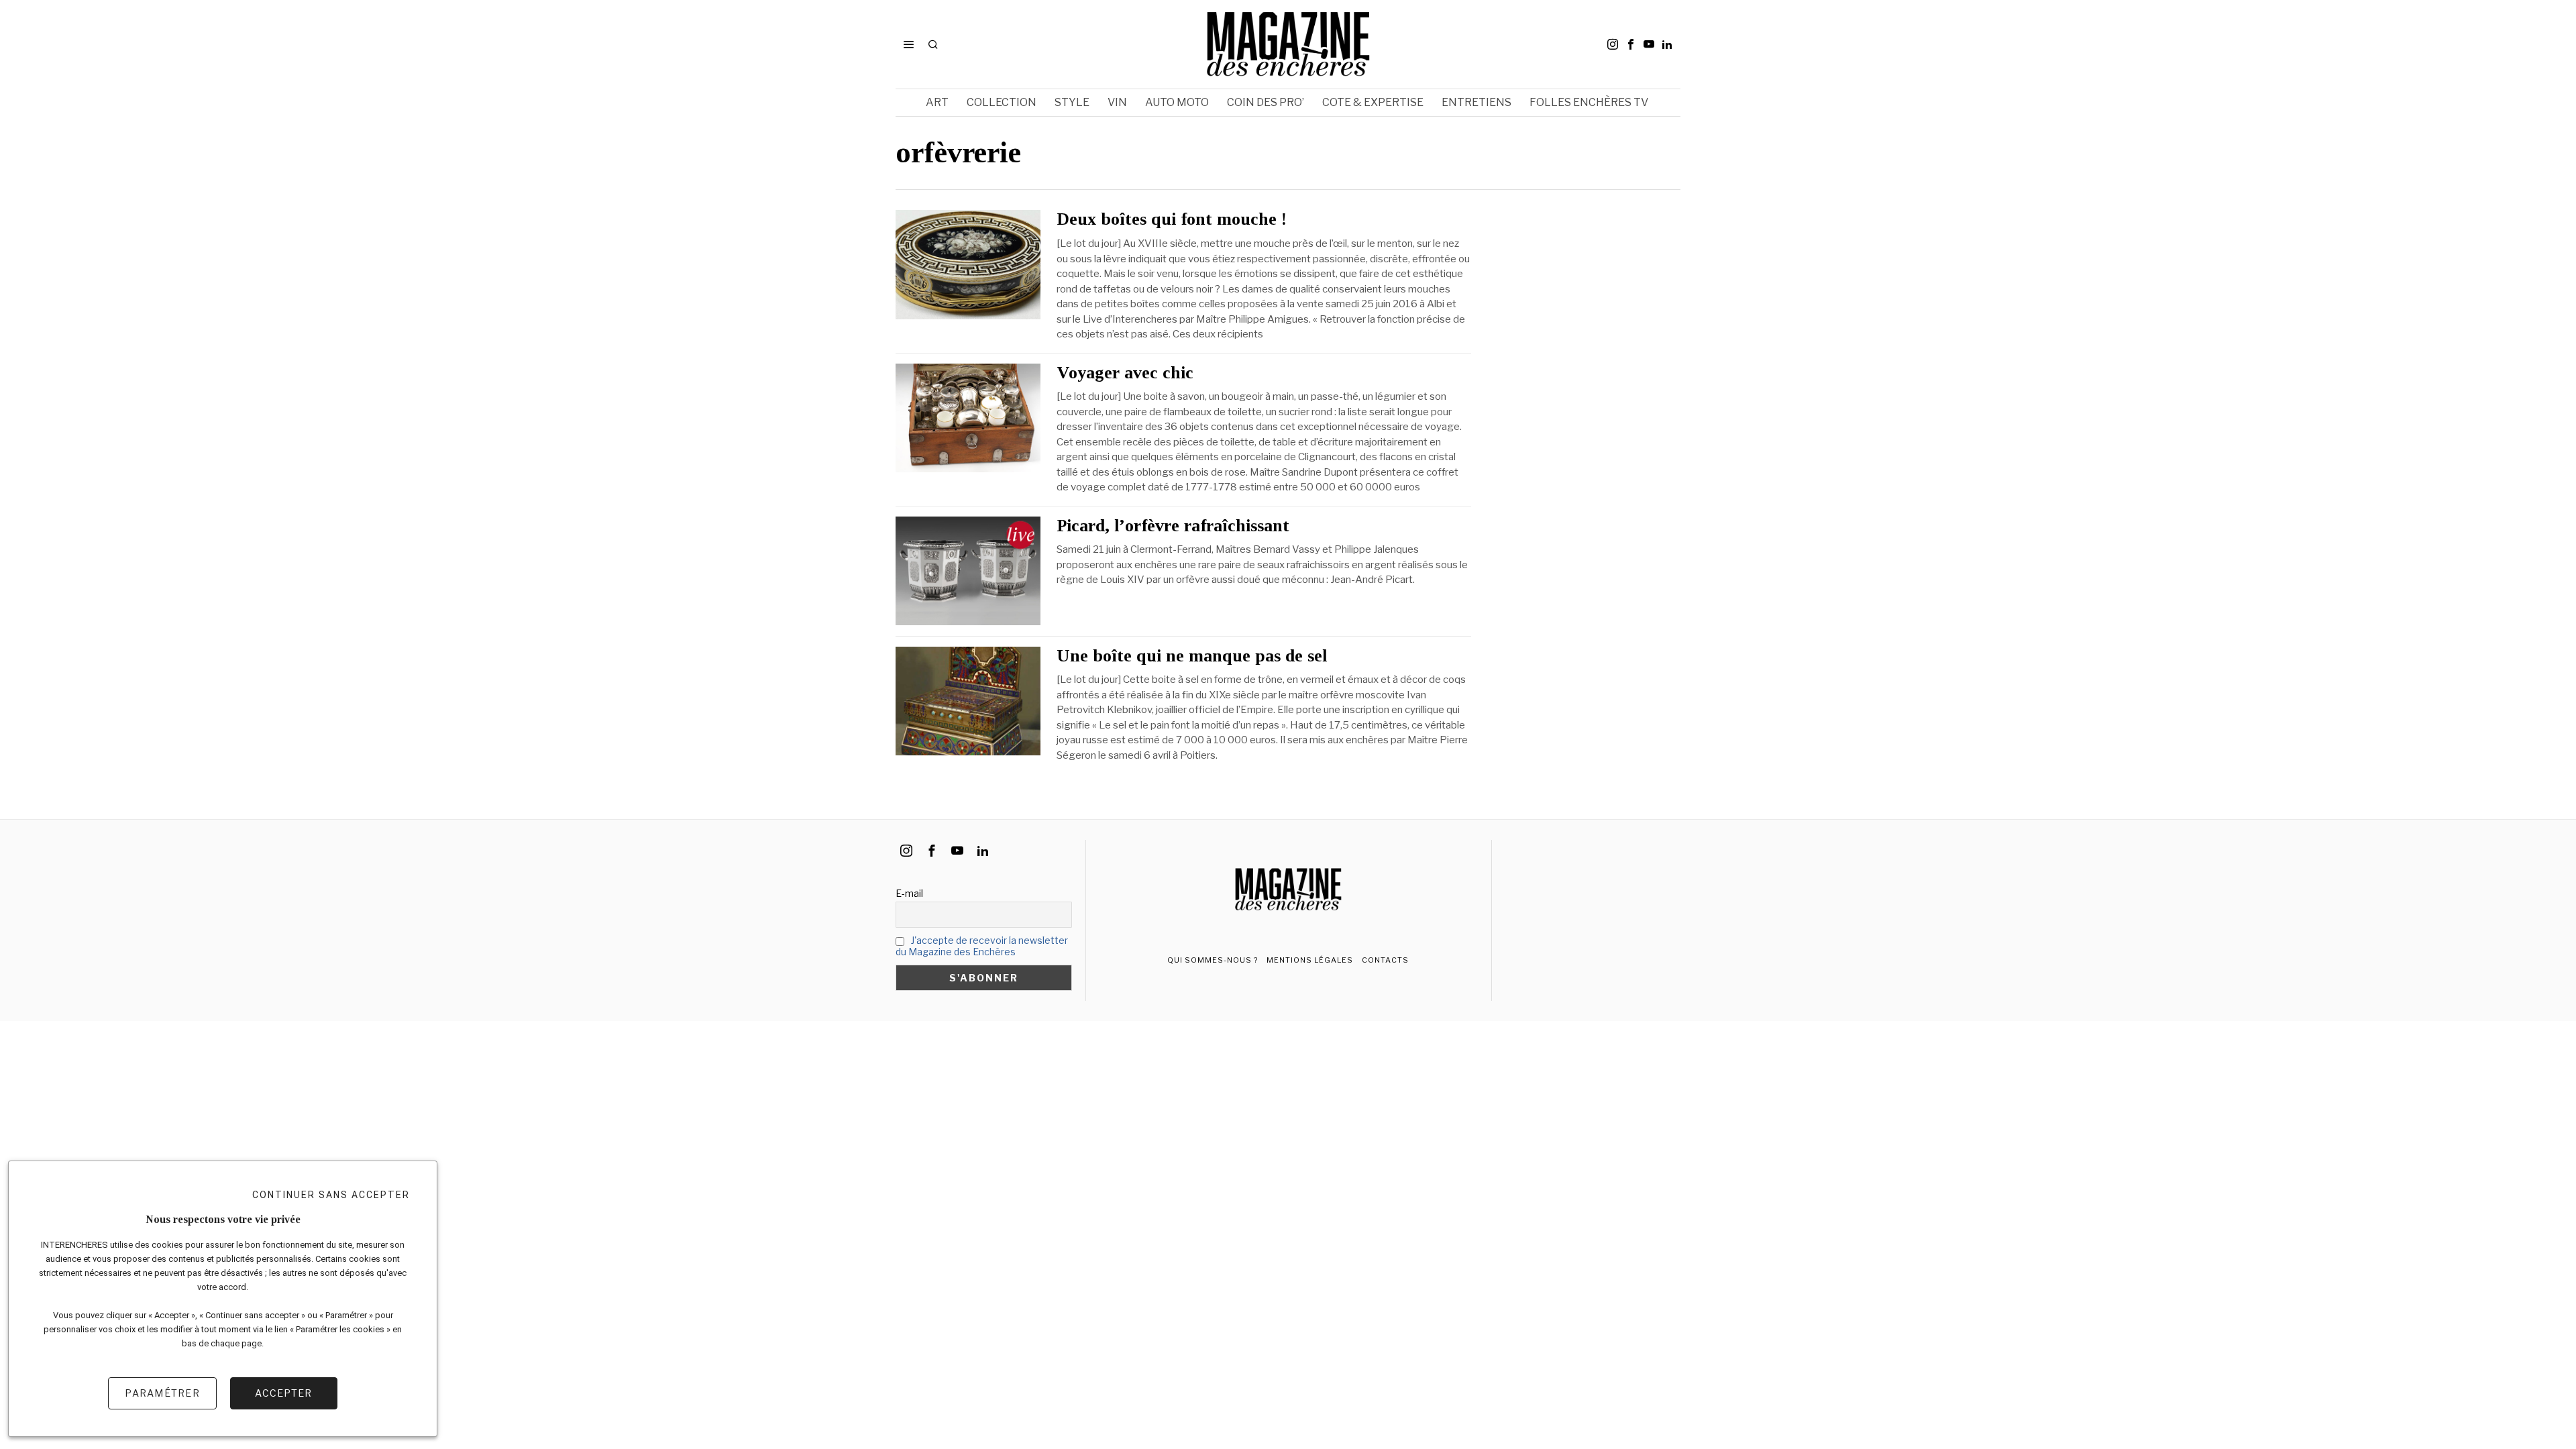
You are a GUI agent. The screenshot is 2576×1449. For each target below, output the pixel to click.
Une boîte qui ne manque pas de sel (1192, 656)
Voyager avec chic (1125, 373)
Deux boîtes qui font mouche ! (1172, 219)
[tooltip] (1613, 44)
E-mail (909, 893)
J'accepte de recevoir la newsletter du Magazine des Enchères (982, 946)
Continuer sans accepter (331, 1195)
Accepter (283, 1393)
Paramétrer (162, 1393)
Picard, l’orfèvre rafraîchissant (1173, 526)
